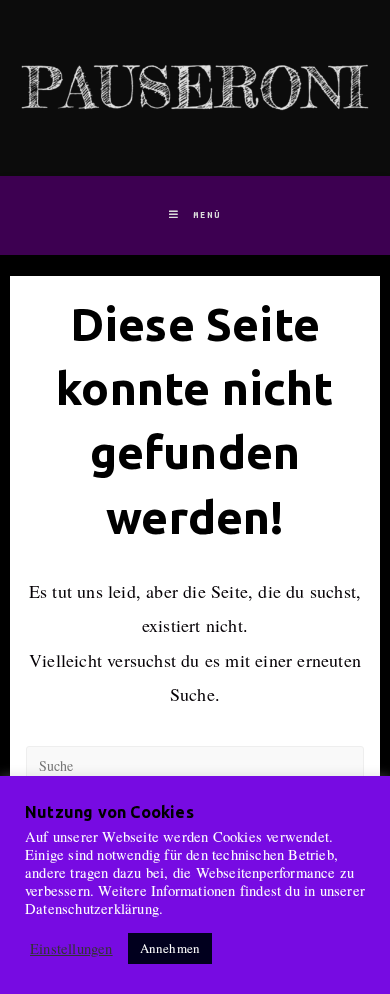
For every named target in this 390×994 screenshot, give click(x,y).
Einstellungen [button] (71, 949)
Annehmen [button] (170, 948)
